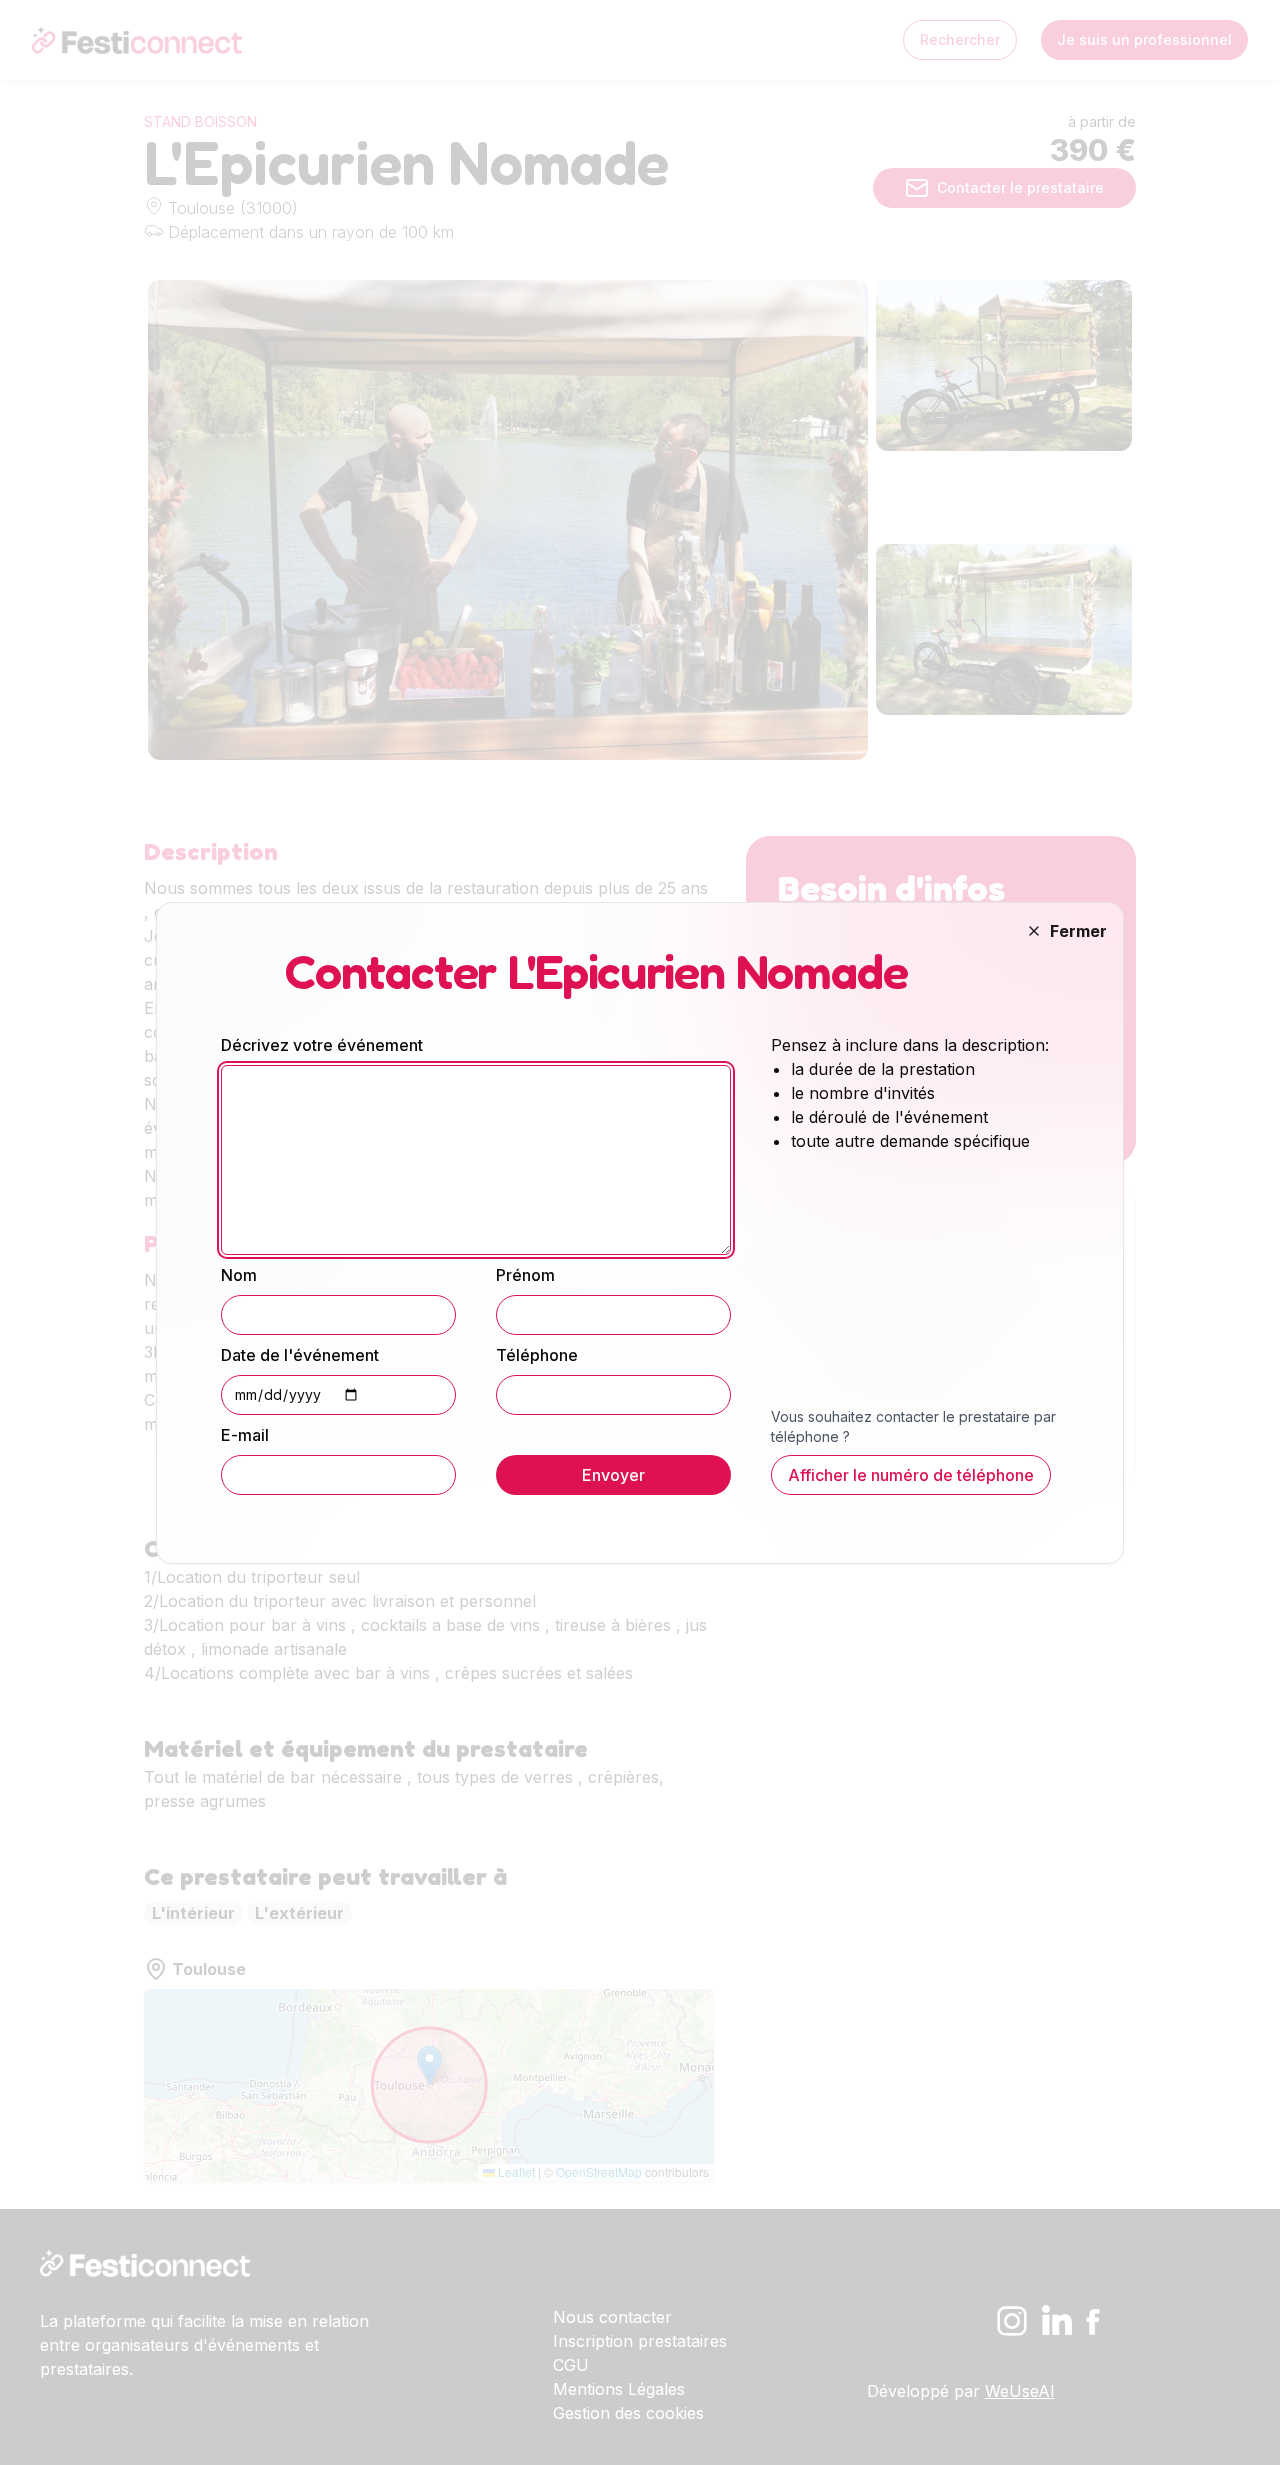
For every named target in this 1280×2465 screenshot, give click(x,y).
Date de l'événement (300, 1355)
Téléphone (537, 1355)
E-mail (245, 1435)
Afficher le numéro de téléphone (911, 1475)
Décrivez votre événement (322, 1045)
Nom (239, 1275)
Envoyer (613, 1475)
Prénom (525, 1275)
